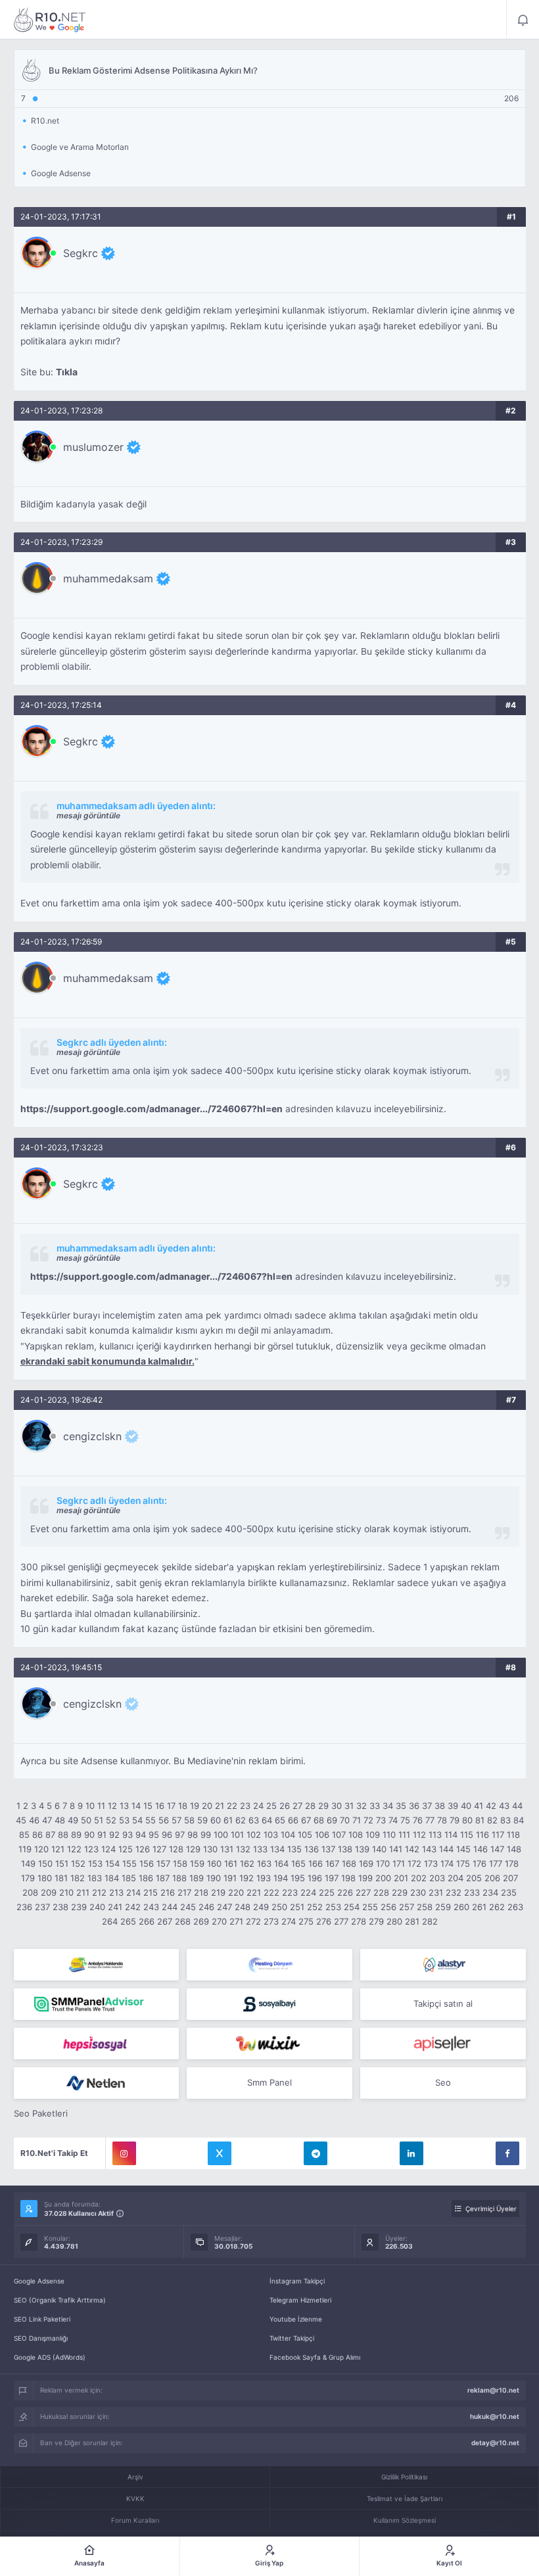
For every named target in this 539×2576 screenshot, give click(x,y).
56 (164, 1820)
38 (440, 1806)
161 (231, 1863)
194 (281, 1878)
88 (63, 1835)
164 (281, 1863)
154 (112, 1863)
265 (128, 1921)
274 (289, 1921)
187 (163, 1878)
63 (254, 1820)
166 (316, 1863)
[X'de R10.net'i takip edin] (220, 2153)
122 (74, 1849)
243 (151, 1907)
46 (34, 1820)
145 (463, 1849)
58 (189, 1820)
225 (327, 1892)
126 (143, 1849)
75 (405, 1820)
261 (479, 1907)
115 (467, 1835)
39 (453, 1806)
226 (345, 1892)
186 (146, 1878)
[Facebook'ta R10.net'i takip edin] (507, 2153)
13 (124, 1806)
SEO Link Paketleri (42, 2319)
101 (237, 1835)
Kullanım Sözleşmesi (405, 2520)
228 (381, 1892)
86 (37, 1835)
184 (112, 1878)
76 (418, 1820)
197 (332, 1878)
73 (381, 1820)
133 (260, 1849)
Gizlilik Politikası (404, 2477)
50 (86, 1820)
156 (147, 1863)
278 (359, 1921)
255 (370, 1907)
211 (83, 1892)
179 (28, 1878)
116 (482, 1835)
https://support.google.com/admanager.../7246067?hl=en (152, 1109)
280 (394, 1921)
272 (253, 1921)
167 (332, 1863)
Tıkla (67, 372)
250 (279, 1907)
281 (412, 1921)
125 (126, 1849)
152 (78, 1863)
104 (288, 1835)
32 (362, 1806)
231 (436, 1892)
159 (197, 1863)
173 (431, 1863)
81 (480, 1820)
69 (332, 1820)
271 (236, 1921)
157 (163, 1863)
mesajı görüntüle (88, 815)
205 (474, 1878)
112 (419, 1835)
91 (102, 1835)
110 (389, 1835)
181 (61, 1878)
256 (388, 1907)
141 (396, 1849)
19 (195, 1806)
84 (519, 1820)
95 (154, 1835)
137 (328, 1849)
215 (151, 1892)
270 (219, 1921)
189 (197, 1878)
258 (425, 1907)
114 (451, 1835)
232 (454, 1892)
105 (305, 1835)
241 (115, 1907)
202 (419, 1878)
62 (241, 1820)
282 (430, 1921)
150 (45, 1863)
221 (254, 1892)
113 (435, 1835)
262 (497, 1907)
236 (24, 1907)
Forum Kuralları (135, 2520)
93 (128, 1835)
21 (220, 1806)
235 (509, 1892)
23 (245, 1806)
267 (165, 1921)
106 (322, 1835)
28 (310, 1806)
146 (480, 1849)
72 (368, 1820)
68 (319, 1820)
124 (108, 1849)
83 (505, 1820)
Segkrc (81, 253)
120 (41, 1849)
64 (267, 1820)
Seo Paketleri (41, 2113)
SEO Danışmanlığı (41, 2338)
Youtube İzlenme (296, 2319)
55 (151, 1820)
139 (362, 1849)
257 (407, 1907)
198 (348, 1878)
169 (366, 1863)
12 (112, 1806)
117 (498, 1835)
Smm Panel (269, 2082)
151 (62, 1863)
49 (73, 1820)
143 (429, 1849)
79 (455, 1820)
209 (49, 1892)
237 (42, 1907)
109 (373, 1835)
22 (232, 1806)
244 (170, 1907)
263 (515, 1907)
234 (490, 1892)
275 (306, 1921)
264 (110, 1921)
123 (91, 1849)
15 (148, 1806)
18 (183, 1806)
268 (183, 1921)
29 (323, 1806)
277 (341, 1921)
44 (517, 1806)
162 (247, 1863)
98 (193, 1835)
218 (201, 1892)
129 (193, 1849)
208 (30, 1892)
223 (290, 1892)
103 (271, 1835)
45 (21, 1820)
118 (513, 1835)
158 (180, 1863)
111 (404, 1835)
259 (443, 1907)
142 (412, 1849)
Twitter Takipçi (292, 2338)
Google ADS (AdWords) (50, 2357)
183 (95, 1878)
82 (492, 1820)
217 (184, 1892)
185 (129, 1878)
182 (78, 1878)
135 (294, 1849)
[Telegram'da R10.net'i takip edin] (316, 2153)
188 (179, 1878)
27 (297, 1806)
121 (58, 1849)
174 (447, 1863)
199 (365, 1878)
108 (356, 1835)
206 (492, 1878)
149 (28, 1863)
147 (497, 1849)
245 (188, 1907)
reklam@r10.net (493, 2390)
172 (414, 1863)
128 (176, 1849)
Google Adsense (39, 2281)
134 (277, 1849)
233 (472, 1892)
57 (176, 1820)
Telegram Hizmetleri (300, 2300)
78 (442, 1820)
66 (293, 1820)
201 (401, 1878)
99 (206, 1835)
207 (510, 1878)
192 (246, 1878)
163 (264, 1863)
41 (479, 1806)
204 (456, 1878)
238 (60, 1907)
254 (352, 1907)
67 (306, 1820)
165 (298, 1863)
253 (333, 1907)
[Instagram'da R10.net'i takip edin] (124, 2153)
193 (264, 1878)
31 (349, 1806)
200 (383, 1878)
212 (99, 1892)
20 (207, 1806)
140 (379, 1849)
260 (461, 1907)
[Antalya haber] (97, 1965)
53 (124, 1820)
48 (60, 1820)
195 (298, 1878)
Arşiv (135, 2477)
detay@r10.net (495, 2443)
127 (159, 1849)
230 (418, 1892)
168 (349, 1863)
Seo (443, 2082)
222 (271, 1892)
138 (345, 1849)
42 (491, 1806)
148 (514, 1849)
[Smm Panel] (269, 2004)
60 (216, 1820)
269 (201, 1921)
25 (271, 1806)
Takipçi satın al (443, 2003)
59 (202, 1820)
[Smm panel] (97, 2004)
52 (111, 1820)
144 (446, 1849)
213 (116, 1892)
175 (463, 1863)
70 (345, 1820)
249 (261, 1907)
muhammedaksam (108, 578)
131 (227, 1849)
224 (308, 1892)
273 (271, 1921)
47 (47, 1820)
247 (224, 1907)
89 (76, 1835)
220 (236, 1892)
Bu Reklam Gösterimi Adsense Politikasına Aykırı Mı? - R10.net (50, 20)
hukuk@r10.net (495, 2416)
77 (430, 1820)
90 (89, 1835)
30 (337, 1806)
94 (141, 1835)
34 (388, 1806)
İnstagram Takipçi (297, 2281)
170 (383, 1863)
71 (357, 1820)
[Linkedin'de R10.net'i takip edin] (411, 2153)
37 (427, 1806)
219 (218, 1892)
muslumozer (93, 447)
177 (496, 1863)
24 (258, 1806)
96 (167, 1835)
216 (168, 1892)
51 (99, 1820)
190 (214, 1878)
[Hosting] (269, 1965)
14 (136, 1806)
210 (66, 1892)
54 (137, 1820)
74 (393, 1820)
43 (504, 1806)
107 (339, 1835)
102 (254, 1835)
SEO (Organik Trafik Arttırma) (60, 2300)
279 (376, 1921)
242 (133, 1907)
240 (97, 1907)
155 (129, 1863)
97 (180, 1835)
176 (480, 1863)
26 (285, 1806)
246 (206, 1907)
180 (45, 1878)
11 (101, 1806)
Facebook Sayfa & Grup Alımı (315, 2357)
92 (114, 1835)
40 (466, 1806)
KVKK (135, 2498)
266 (147, 1921)
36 (414, 1806)
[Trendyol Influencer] (269, 2044)
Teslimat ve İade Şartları (405, 2498)
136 (312, 1849)
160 (214, 1863)
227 (363, 1892)
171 (399, 1863)
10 (90, 1806)
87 (50, 1835)
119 (25, 1849)
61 (228, 1820)
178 (512, 1863)
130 (210, 1849)
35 (401, 1806)
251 (297, 1907)
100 (221, 1835)
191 (230, 1878)
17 (171, 1806)
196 (315, 1878)
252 (315, 1907)
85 (24, 1835)
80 (467, 1820)
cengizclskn (92, 1436)
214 (133, 1892)
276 (324, 1921)
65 (280, 1820)
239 (79, 1907)
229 (400, 1892)
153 (95, 1863)
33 (375, 1806)
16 (160, 1806)
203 (437, 1878)
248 (243, 1907)
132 (243, 1849)
